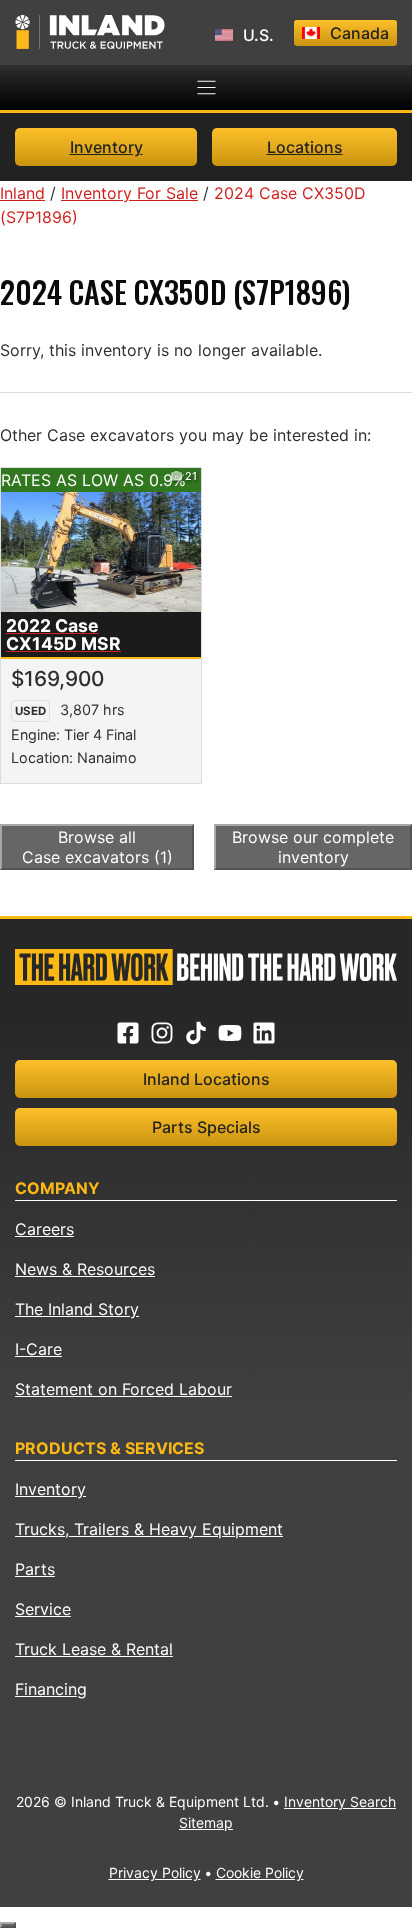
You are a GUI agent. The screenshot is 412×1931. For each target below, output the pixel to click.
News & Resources (85, 1269)
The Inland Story (77, 1309)
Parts (35, 1569)
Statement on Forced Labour (123, 1389)
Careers (44, 1229)
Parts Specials (206, 1127)
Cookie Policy (260, 1872)
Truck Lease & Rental (94, 1649)
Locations (305, 147)
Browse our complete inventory (313, 847)
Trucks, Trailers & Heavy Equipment (149, 1529)
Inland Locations (206, 1079)
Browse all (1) (97, 847)
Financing (51, 1689)
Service (43, 1609)
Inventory (106, 147)
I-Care (38, 1349)
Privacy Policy (155, 1872)
